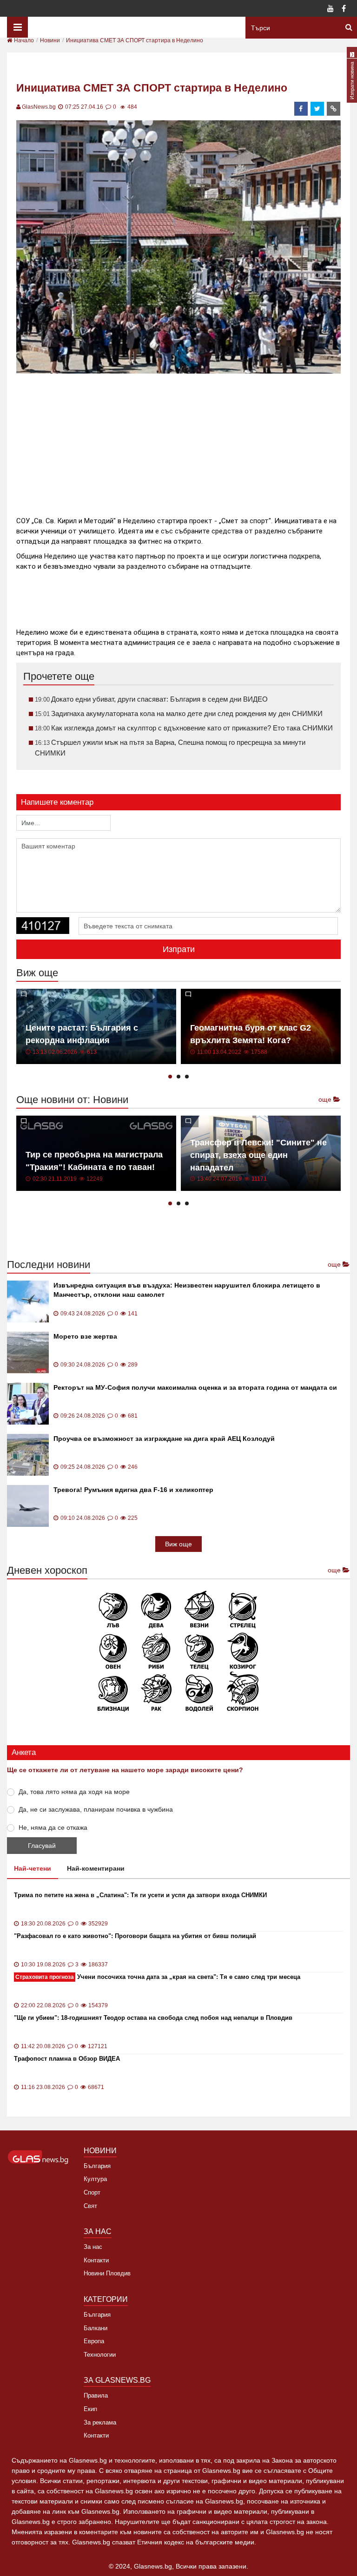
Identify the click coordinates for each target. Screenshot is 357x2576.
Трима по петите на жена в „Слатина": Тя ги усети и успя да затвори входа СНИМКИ (140, 1895)
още (326, 1099)
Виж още (178, 1544)
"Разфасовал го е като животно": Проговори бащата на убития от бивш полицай (135, 1936)
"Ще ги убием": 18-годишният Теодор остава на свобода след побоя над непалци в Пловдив (153, 2018)
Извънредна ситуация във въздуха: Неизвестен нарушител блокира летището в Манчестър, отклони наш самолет (187, 1290)
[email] (334, 109)
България (97, 2166)
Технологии (100, 2355)
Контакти (96, 2260)
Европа (94, 2341)
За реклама (100, 2422)
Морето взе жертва (85, 1336)
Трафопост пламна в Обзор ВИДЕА (67, 2059)
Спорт (92, 2192)
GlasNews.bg (39, 107)
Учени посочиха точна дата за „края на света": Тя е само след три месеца (158, 1977)
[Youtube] (331, 9)
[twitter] (317, 109)
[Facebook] (344, 9)
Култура (95, 2179)
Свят (90, 2206)
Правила (96, 2395)
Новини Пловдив (107, 2273)
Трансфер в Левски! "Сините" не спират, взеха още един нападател (258, 1155)
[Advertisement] (185, 441)
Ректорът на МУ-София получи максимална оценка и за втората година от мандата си (195, 1387)
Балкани (96, 2328)
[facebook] (301, 109)
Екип (90, 2409)
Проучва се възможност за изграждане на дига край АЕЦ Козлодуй (164, 1439)
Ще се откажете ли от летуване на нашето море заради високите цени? (125, 1770)
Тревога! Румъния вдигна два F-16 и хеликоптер (133, 1490)
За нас (93, 2247)
